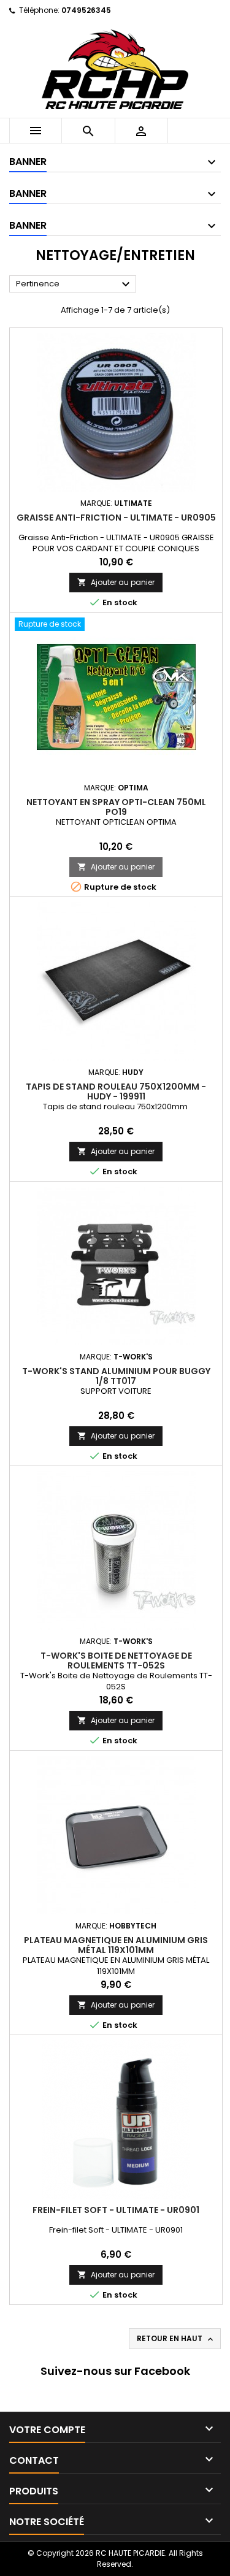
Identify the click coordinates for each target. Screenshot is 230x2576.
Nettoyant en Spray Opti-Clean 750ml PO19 (116, 807)
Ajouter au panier (116, 582)
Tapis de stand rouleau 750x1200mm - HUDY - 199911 (116, 1091)
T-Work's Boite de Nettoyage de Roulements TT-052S (116, 1661)
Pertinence (75, 285)
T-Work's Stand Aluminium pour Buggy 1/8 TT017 (116, 1376)
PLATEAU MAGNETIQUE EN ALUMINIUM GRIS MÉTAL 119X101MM (116, 1945)
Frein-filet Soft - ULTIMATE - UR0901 (116, 2210)
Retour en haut (176, 2339)
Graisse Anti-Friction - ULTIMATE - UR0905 (116, 518)
